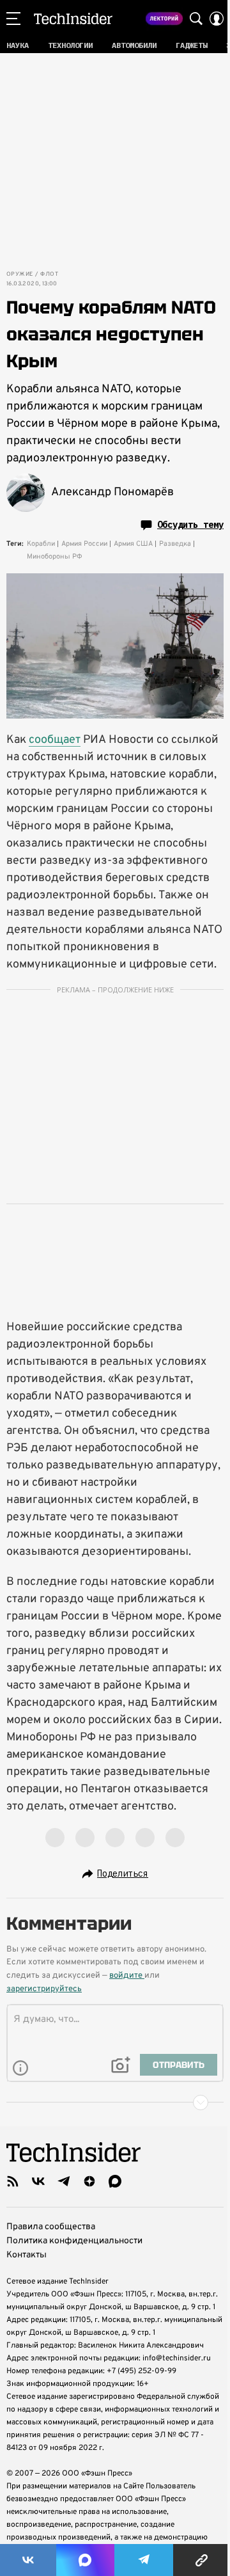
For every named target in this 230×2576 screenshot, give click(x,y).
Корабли (41, 544)
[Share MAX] (85, 2560)
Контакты (27, 2255)
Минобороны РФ (55, 557)
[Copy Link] (202, 2560)
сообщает (55, 740)
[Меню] (13, 19)
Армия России (84, 544)
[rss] (13, 2181)
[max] (115, 2181)
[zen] (89, 2181)
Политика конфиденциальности (74, 2241)
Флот (49, 274)
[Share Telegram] (144, 2560)
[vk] (38, 2181)
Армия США (133, 544)
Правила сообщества (51, 2227)
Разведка (175, 544)
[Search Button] (196, 19)
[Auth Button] (217, 19)
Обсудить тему (190, 525)
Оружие (19, 274)
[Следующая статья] (115, 2103)
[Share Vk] (28, 2560)
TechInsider (73, 19)
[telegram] (64, 2181)
